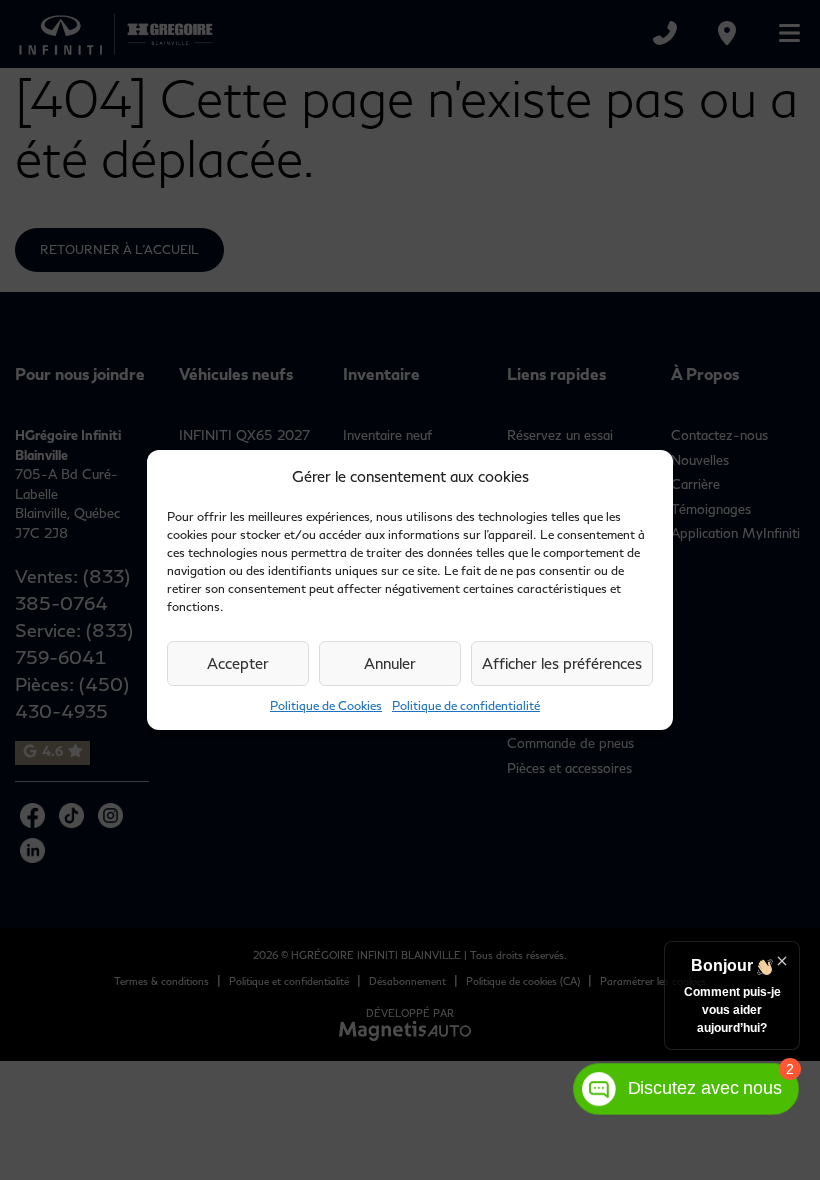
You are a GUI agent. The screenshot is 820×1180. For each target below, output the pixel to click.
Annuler (390, 663)
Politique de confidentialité (466, 705)
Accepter (238, 663)
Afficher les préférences (562, 663)
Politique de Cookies (326, 705)
